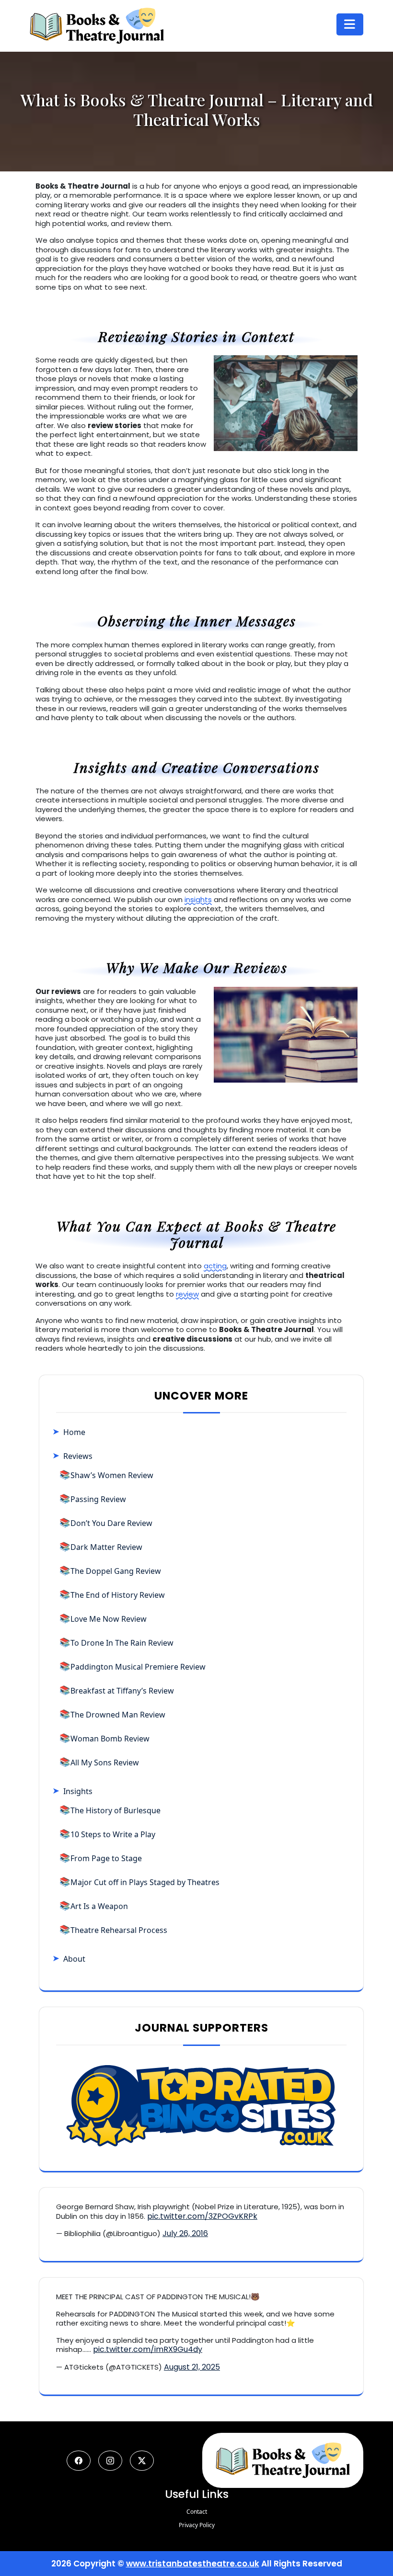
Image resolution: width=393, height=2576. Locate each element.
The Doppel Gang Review (116, 1571)
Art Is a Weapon (99, 1906)
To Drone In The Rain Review (122, 1643)
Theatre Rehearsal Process (119, 1930)
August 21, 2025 (192, 2367)
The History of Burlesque (116, 1810)
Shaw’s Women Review (112, 1475)
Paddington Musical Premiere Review (138, 1667)
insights (198, 899)
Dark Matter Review (106, 1547)
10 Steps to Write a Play (113, 1834)
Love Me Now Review (109, 1619)
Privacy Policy (197, 2525)
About (74, 1959)
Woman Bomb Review (110, 1739)
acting (215, 1266)
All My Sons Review (105, 1763)
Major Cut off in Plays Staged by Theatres (145, 1882)
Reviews (78, 1456)
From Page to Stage (106, 1858)
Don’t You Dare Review (111, 1523)
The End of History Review (118, 1595)
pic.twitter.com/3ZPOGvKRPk (202, 2216)
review (187, 1294)
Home (74, 1432)
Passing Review (98, 1499)
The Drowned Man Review (118, 1715)
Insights (78, 1791)
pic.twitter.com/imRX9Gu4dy (148, 2349)
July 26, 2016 (185, 2233)
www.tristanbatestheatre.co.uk (193, 2564)
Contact (197, 2512)
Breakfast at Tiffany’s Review (122, 1691)
